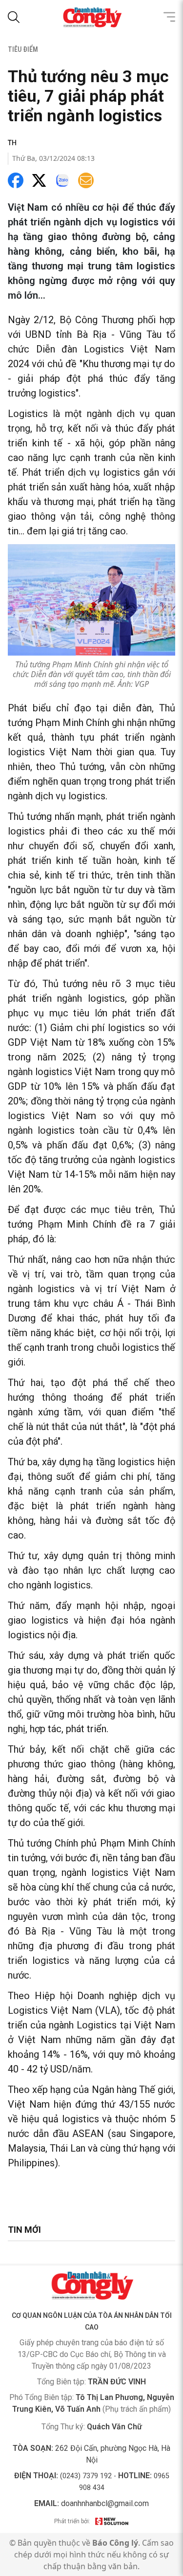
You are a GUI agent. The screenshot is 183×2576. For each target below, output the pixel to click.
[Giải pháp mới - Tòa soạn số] (112, 2521)
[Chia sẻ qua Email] (86, 180)
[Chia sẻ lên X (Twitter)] (39, 180)
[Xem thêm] (169, 17)
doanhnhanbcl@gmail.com (105, 2503)
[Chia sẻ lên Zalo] (62, 180)
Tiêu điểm (23, 49)
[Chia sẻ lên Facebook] (16, 180)
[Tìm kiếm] (14, 17)
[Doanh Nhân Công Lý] (92, 2286)
